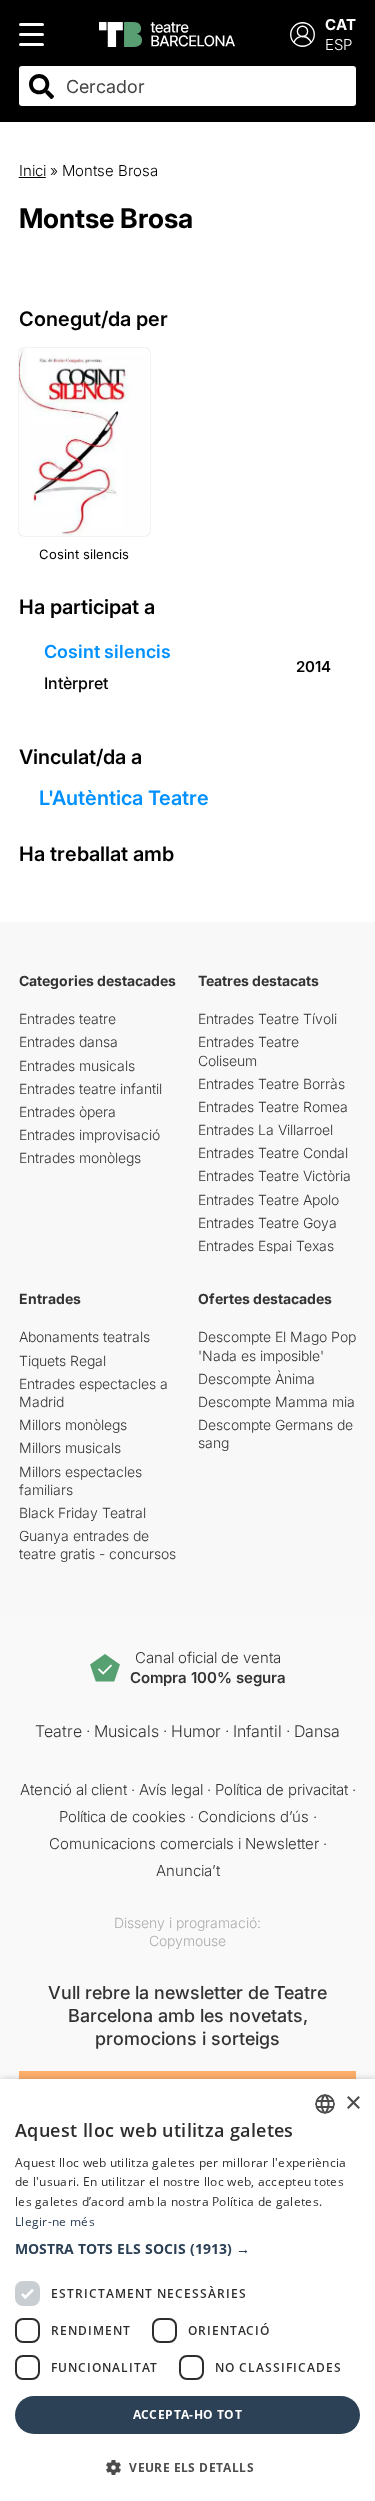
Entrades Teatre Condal (273, 1152)
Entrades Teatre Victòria (274, 1175)
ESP (338, 44)
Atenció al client (73, 1789)
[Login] (302, 34)
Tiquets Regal (62, 1360)
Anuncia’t (188, 1870)
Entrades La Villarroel (265, 1129)
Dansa (317, 1731)
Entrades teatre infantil (90, 1088)
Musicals (126, 1731)
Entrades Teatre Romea (273, 1106)
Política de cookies (122, 1816)
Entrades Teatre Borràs (271, 1083)
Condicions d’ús (253, 1816)
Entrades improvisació (89, 1134)
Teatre (58, 1731)
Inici (32, 170)
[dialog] (187, 2290)
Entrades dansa (68, 1041)
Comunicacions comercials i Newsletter (184, 1843)
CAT (340, 24)
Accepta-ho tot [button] (188, 2414)
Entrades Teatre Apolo (268, 1199)
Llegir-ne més (55, 2221)
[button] (187, 2249)
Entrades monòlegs (80, 1157)
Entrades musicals (77, 1065)
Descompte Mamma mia (276, 1401)
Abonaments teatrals (84, 1336)
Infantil (257, 1731)
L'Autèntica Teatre (124, 798)
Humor (196, 1731)
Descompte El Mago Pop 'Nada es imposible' (277, 1345)
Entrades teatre (67, 1018)
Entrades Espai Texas (266, 1245)
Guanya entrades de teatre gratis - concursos (97, 1544)
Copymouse (187, 1940)
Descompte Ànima (256, 1378)
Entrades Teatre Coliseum (248, 1050)
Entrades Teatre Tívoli (267, 1018)
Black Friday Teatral (82, 1512)
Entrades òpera (67, 1111)
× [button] (352, 2103)
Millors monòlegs (73, 1424)
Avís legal (171, 1789)
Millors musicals (70, 1447)
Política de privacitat (281, 1789)
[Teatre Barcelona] (167, 34)
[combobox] (205, 86)
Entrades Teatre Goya (267, 1222)
